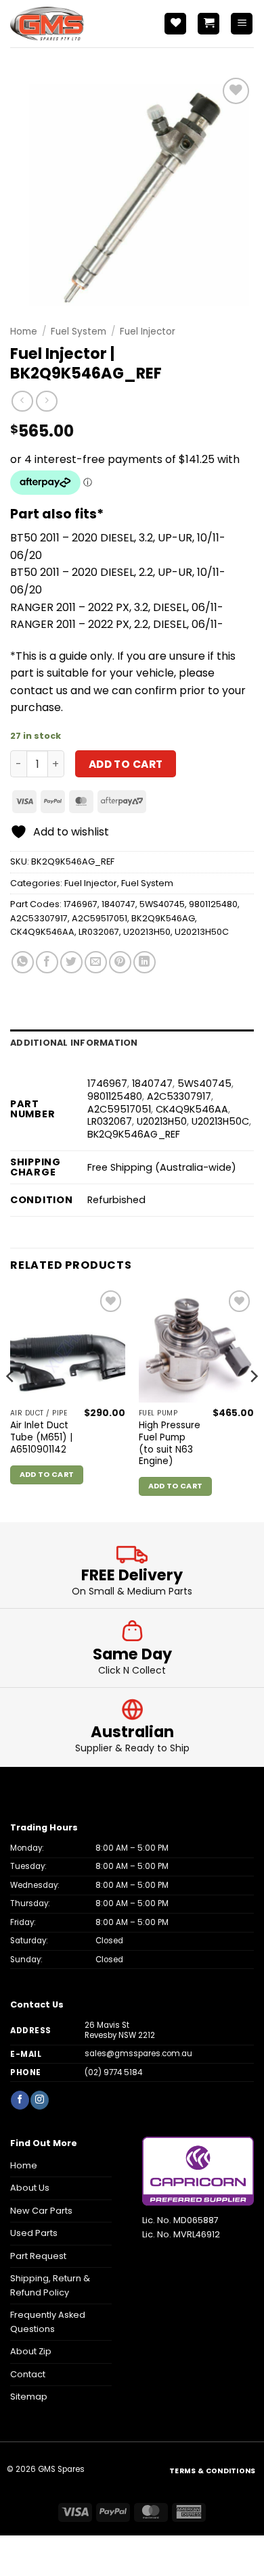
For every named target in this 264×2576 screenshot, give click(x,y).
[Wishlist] (175, 24)
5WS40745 (162, 904)
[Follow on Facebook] (20, 2100)
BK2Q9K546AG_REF (134, 1134)
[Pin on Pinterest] (120, 962)
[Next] (253, 1403)
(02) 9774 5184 (113, 2072)
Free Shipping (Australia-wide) (162, 1167)
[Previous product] (46, 401)
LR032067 (99, 932)
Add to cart (126, 764)
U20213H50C (202, 932)
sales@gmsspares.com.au (138, 2053)
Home (24, 332)
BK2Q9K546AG (163, 918)
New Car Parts (41, 2211)
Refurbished (116, 1200)
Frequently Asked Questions (48, 2322)
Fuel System (79, 332)
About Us (30, 2188)
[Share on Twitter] (71, 962)
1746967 (81, 904)
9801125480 (213, 904)
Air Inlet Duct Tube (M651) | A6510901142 (41, 1437)
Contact (28, 2374)
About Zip (31, 2351)
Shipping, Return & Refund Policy (50, 2285)
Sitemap (29, 2397)
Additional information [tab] (74, 1043)
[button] (208, 24)
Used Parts (34, 2233)
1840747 (118, 904)
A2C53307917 (39, 918)
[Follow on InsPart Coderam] (39, 2100)
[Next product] (22, 401)
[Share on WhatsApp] (23, 962)
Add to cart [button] (47, 1475)
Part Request (38, 2256)
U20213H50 (147, 932)
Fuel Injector (148, 332)
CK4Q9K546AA (42, 932)
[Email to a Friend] (96, 962)
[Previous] (11, 1403)
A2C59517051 (100, 918)
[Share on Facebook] (47, 962)
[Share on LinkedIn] (145, 962)
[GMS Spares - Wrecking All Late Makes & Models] (71, 24)
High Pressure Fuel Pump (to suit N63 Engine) (170, 1443)
